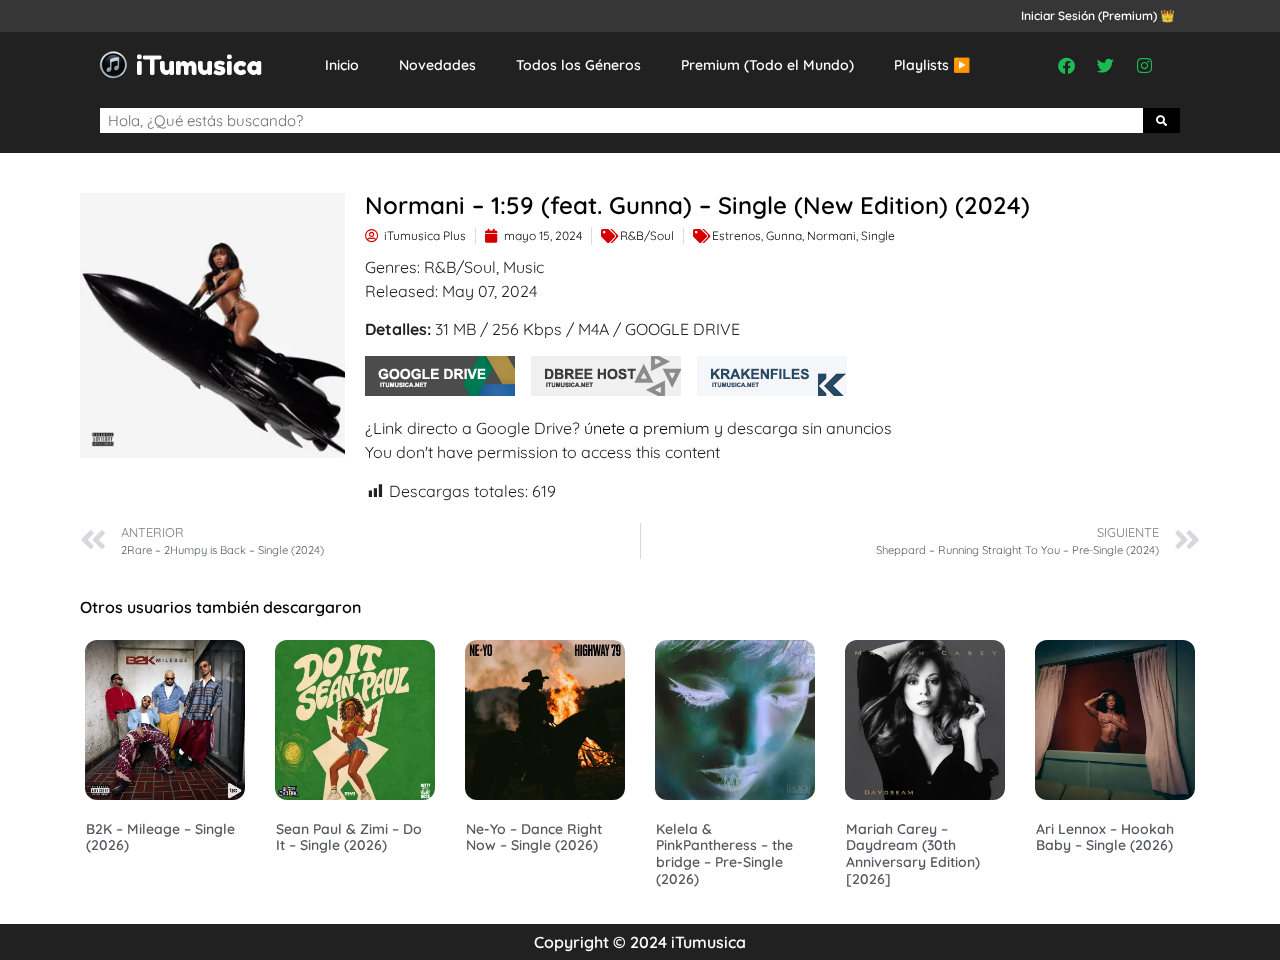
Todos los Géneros (578, 65)
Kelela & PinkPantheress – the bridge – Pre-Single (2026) (724, 854)
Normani (831, 235)
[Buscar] (1162, 120)
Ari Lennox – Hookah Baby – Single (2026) (1105, 837)
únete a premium (647, 428)
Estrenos (736, 235)
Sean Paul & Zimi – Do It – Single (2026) (349, 837)
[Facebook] (1067, 65)
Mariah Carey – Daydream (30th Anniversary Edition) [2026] (913, 854)
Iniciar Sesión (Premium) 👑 (1098, 15)
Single (878, 235)
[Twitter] (1106, 65)
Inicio (342, 65)
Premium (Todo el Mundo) (767, 65)
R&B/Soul (647, 235)
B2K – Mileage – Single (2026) (160, 837)
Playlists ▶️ (932, 65)
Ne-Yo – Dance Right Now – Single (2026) (534, 837)
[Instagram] (1145, 65)
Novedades (437, 65)
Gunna (784, 235)
